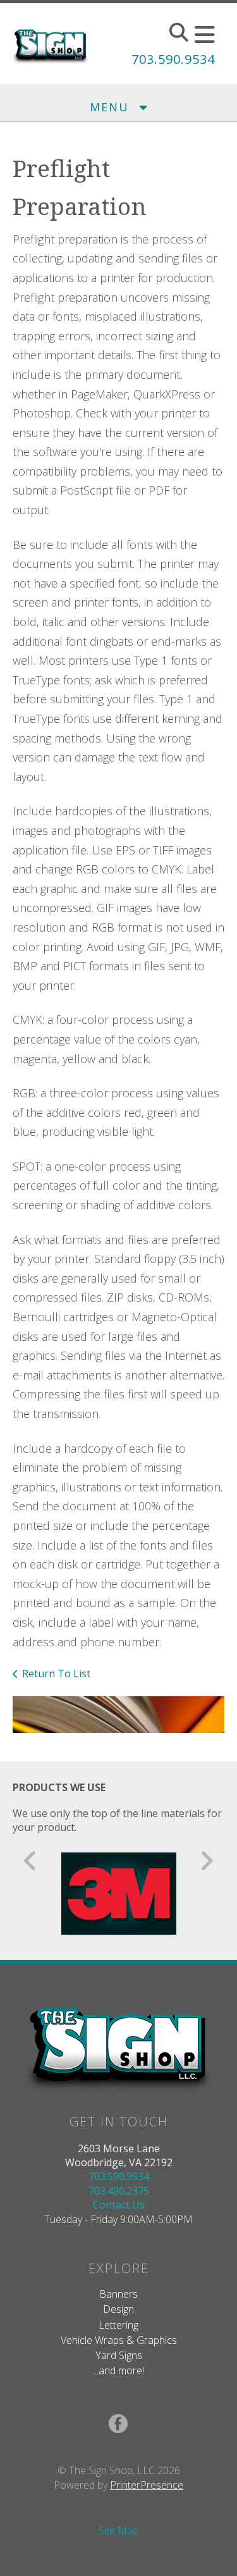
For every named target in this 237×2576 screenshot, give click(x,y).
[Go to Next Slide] (206, 1861)
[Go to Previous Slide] (31, 1861)
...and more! (118, 2370)
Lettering (118, 2325)
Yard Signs (119, 2355)
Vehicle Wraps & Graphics (119, 2340)
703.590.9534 (173, 59)
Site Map (118, 2530)
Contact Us (119, 2205)
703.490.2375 (119, 2191)
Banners (118, 2294)
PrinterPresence (147, 2485)
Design (118, 2309)
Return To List (56, 1673)
